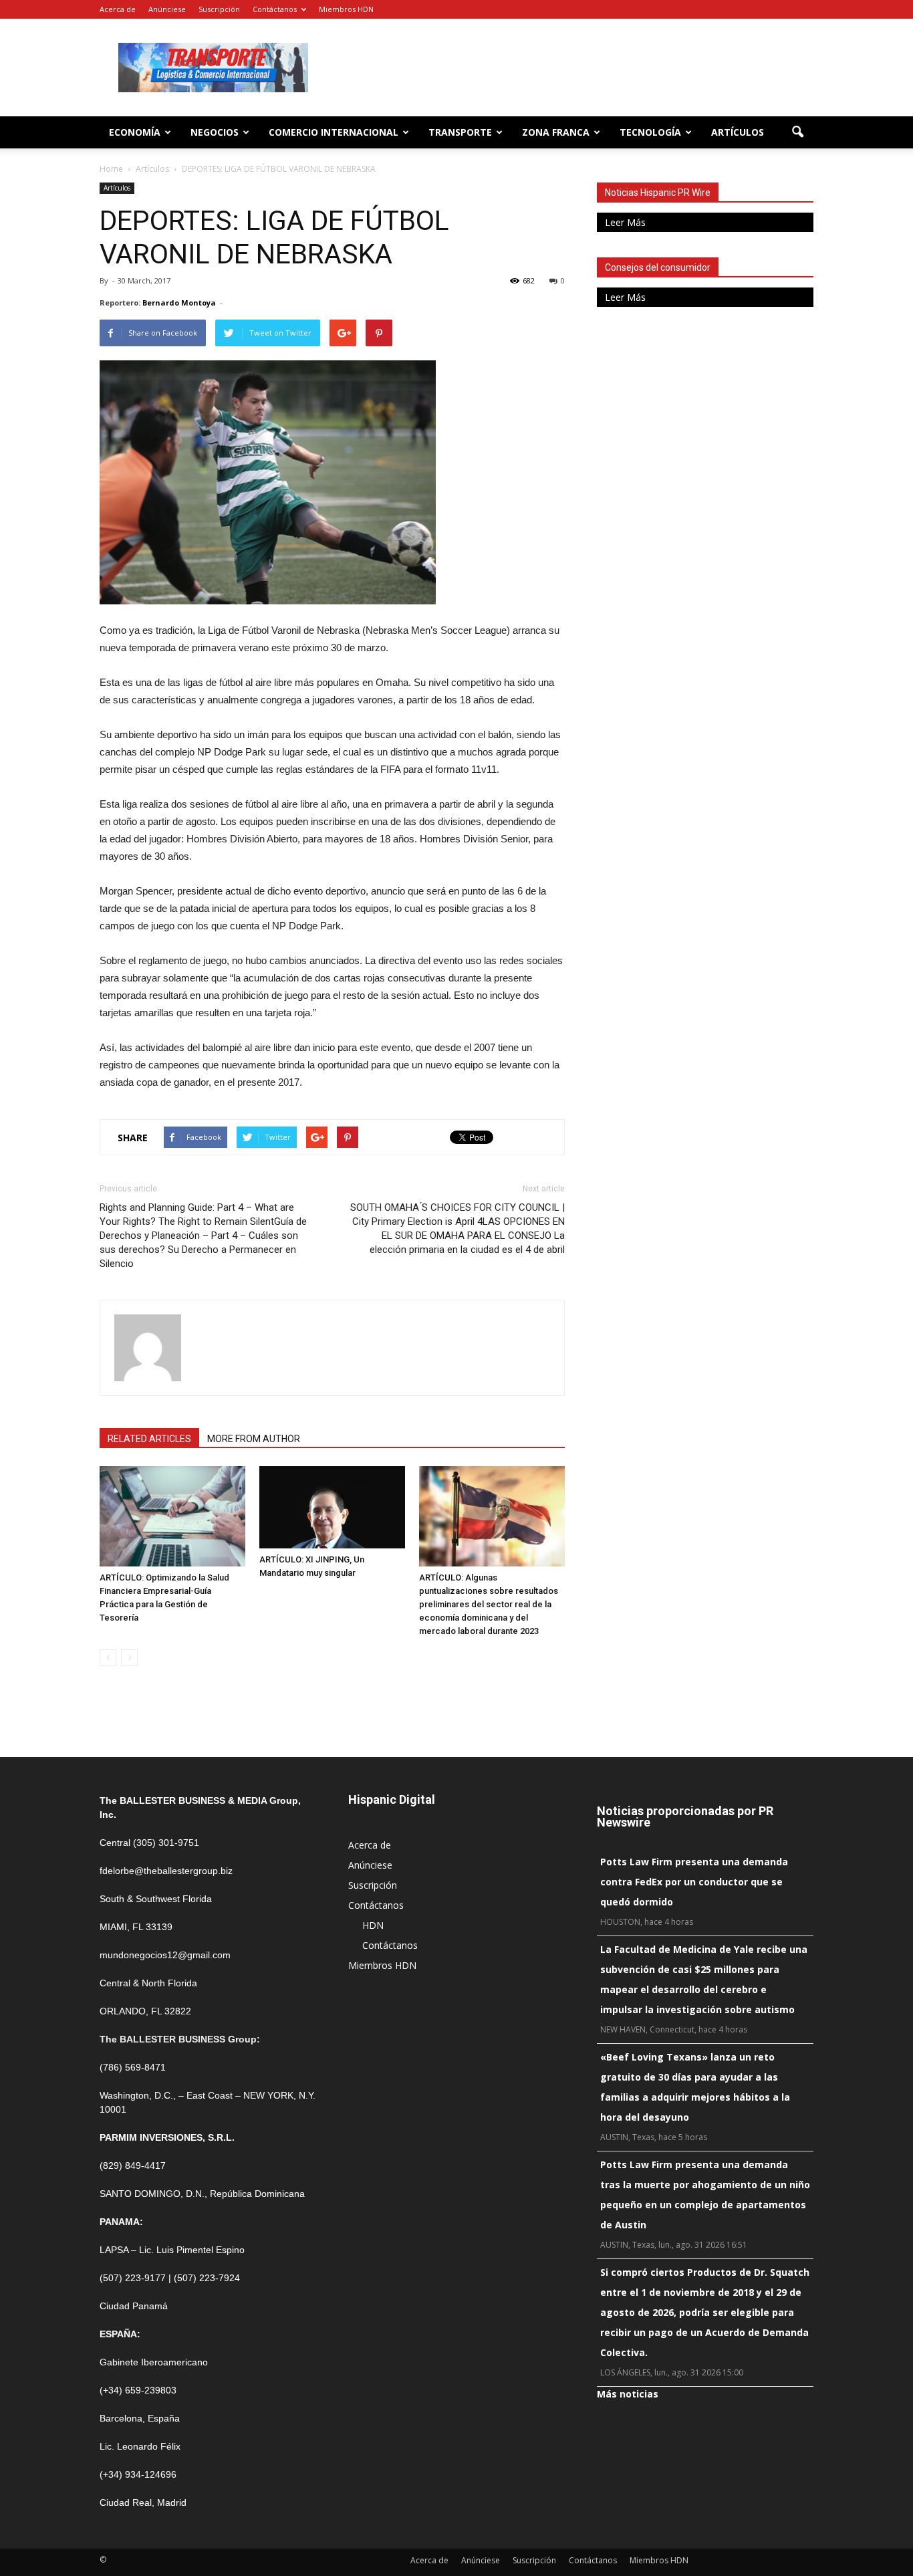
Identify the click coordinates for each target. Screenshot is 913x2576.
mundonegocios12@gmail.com (165, 1955)
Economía (135, 132)
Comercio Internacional (334, 132)
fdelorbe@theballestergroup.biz (166, 1871)
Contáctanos (275, 9)
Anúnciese (167, 9)
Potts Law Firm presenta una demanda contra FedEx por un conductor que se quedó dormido (694, 1882)
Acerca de (118, 9)
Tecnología (650, 132)
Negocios (215, 132)
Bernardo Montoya (179, 303)
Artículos (738, 132)
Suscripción (219, 9)
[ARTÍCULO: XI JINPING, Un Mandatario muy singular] (332, 1507)
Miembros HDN (346, 9)
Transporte (460, 132)
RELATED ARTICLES (149, 1439)
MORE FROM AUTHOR (254, 1439)
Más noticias (628, 2394)
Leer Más (625, 222)
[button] (797, 132)
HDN (373, 1925)
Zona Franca (556, 132)
